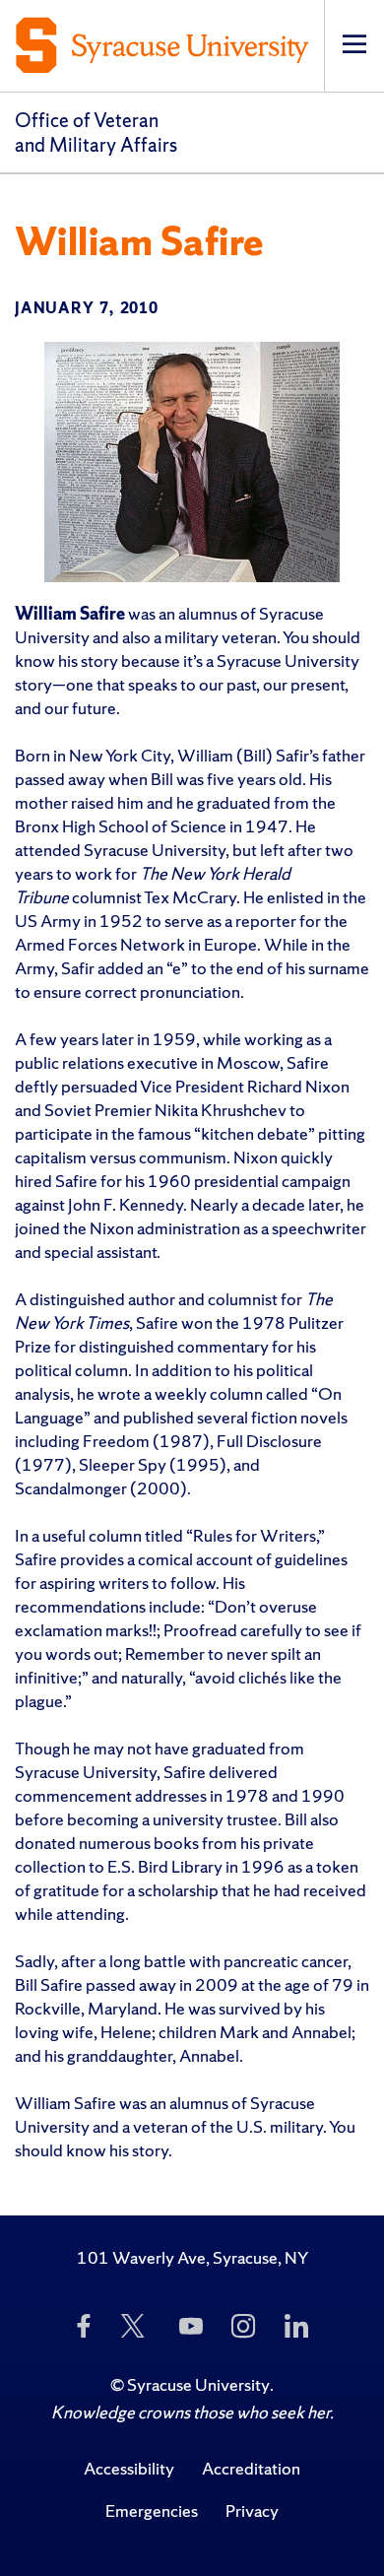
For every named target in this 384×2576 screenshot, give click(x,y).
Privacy (252, 2510)
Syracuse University (198, 2384)
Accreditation (251, 2468)
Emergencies (152, 2510)
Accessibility (129, 2468)
